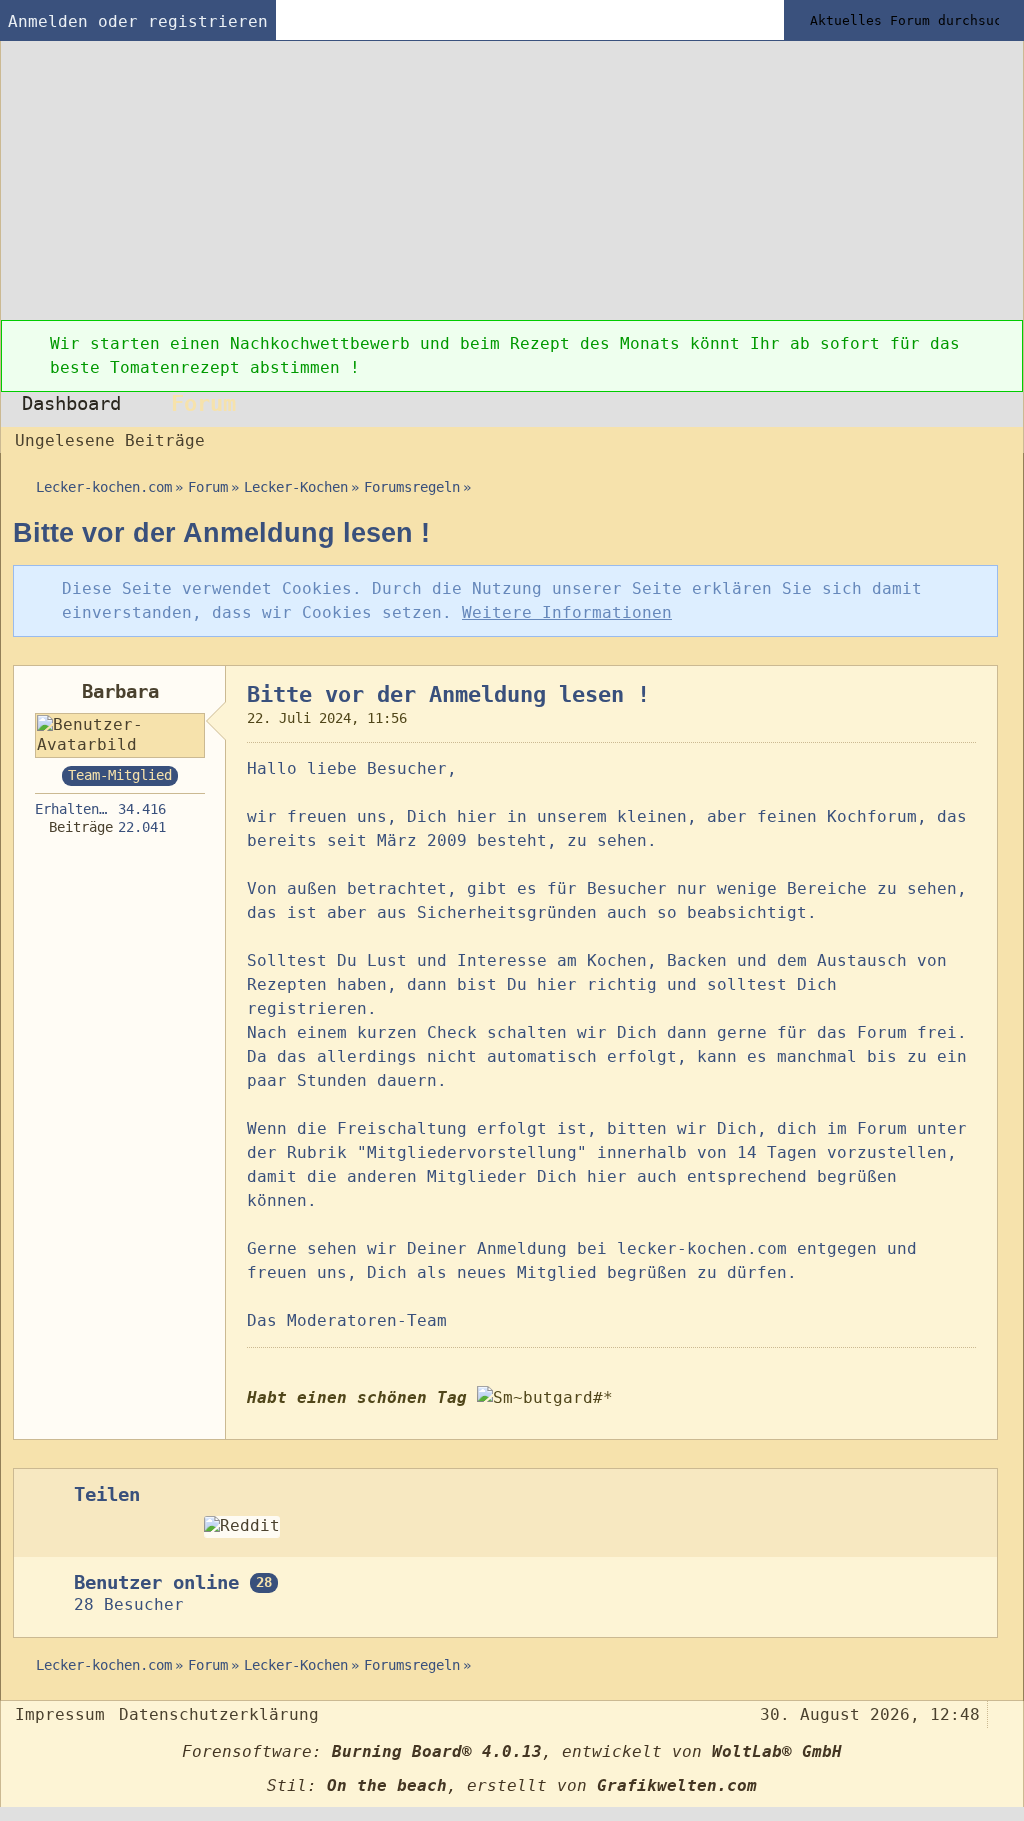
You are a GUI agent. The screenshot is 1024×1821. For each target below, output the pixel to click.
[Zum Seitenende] (1002, 438)
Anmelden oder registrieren (138, 21)
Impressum (60, 1714)
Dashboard (71, 403)
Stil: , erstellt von (512, 1785)
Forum (203, 403)
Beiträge (81, 827)
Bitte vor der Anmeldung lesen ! (221, 532)
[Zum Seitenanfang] (981, 1424)
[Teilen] (968, 689)
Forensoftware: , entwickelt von (512, 1751)
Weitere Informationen (567, 612)
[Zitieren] (915, 1424)
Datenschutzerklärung (219, 1714)
